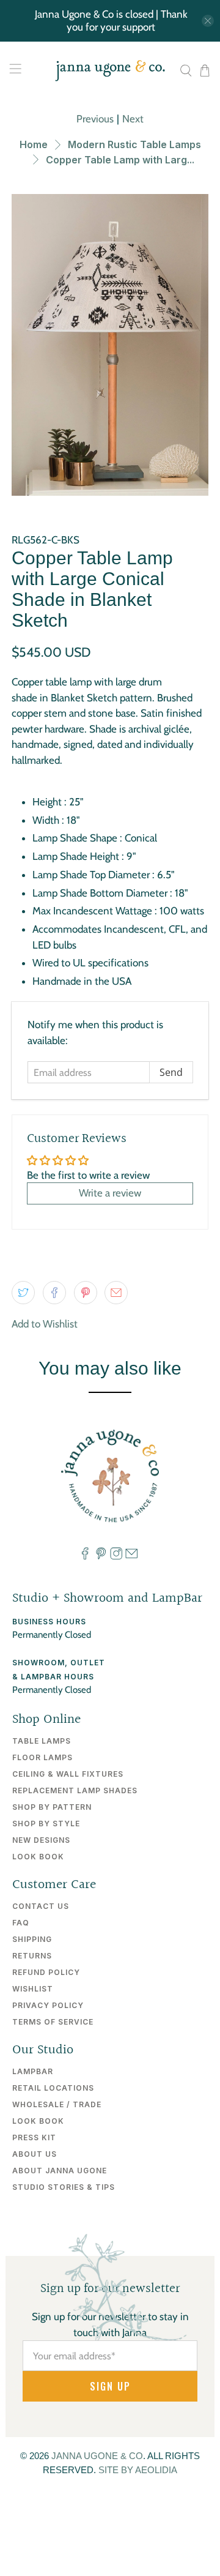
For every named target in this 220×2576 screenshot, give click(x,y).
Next (133, 119)
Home (34, 144)
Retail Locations (53, 2088)
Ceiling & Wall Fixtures (68, 1774)
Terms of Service (53, 2022)
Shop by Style (46, 1824)
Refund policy (46, 1972)
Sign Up (110, 2386)
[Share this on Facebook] (54, 1293)
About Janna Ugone (60, 2171)
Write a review (110, 1193)
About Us (35, 2154)
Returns (32, 1956)
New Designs (41, 1840)
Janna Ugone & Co (97, 2456)
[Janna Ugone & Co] (110, 71)
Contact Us (41, 1906)
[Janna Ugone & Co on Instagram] (116, 1556)
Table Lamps (42, 1741)
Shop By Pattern (52, 1807)
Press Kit (34, 2137)
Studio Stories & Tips (64, 2187)
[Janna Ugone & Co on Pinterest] (101, 1556)
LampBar (33, 2071)
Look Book (38, 1857)
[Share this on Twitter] (23, 1293)
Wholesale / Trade (57, 2104)
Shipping (32, 1939)
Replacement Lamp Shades (75, 1790)
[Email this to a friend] (116, 1293)
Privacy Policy (48, 2005)
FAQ (21, 1923)
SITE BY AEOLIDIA (138, 2470)
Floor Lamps (42, 1757)
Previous (95, 119)
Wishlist (33, 1989)
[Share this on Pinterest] (86, 1293)
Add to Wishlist (45, 1324)
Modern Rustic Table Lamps (134, 144)
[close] (208, 21)
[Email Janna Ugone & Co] (131, 1556)
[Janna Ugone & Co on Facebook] (85, 1556)
